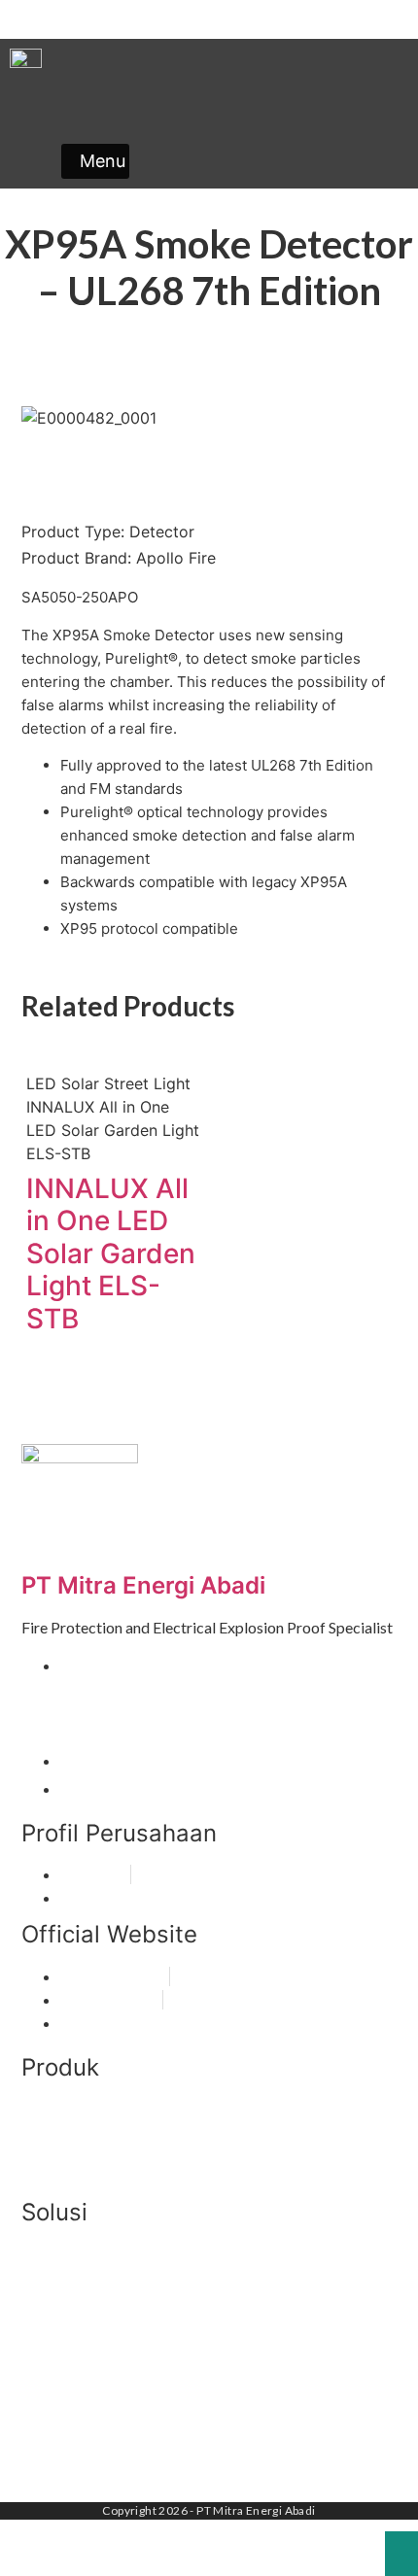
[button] (95, 161)
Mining (46, 2337)
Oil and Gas (63, 2256)
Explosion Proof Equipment (121, 2144)
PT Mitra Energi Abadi (143, 1585)
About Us (307, 19)
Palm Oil (52, 2419)
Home (250, 19)
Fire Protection (76, 2113)
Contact (375, 19)
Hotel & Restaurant (91, 2310)
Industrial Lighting (87, 2175)
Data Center (66, 2283)
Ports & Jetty (70, 2365)
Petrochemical (74, 2446)
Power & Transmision (99, 2392)
